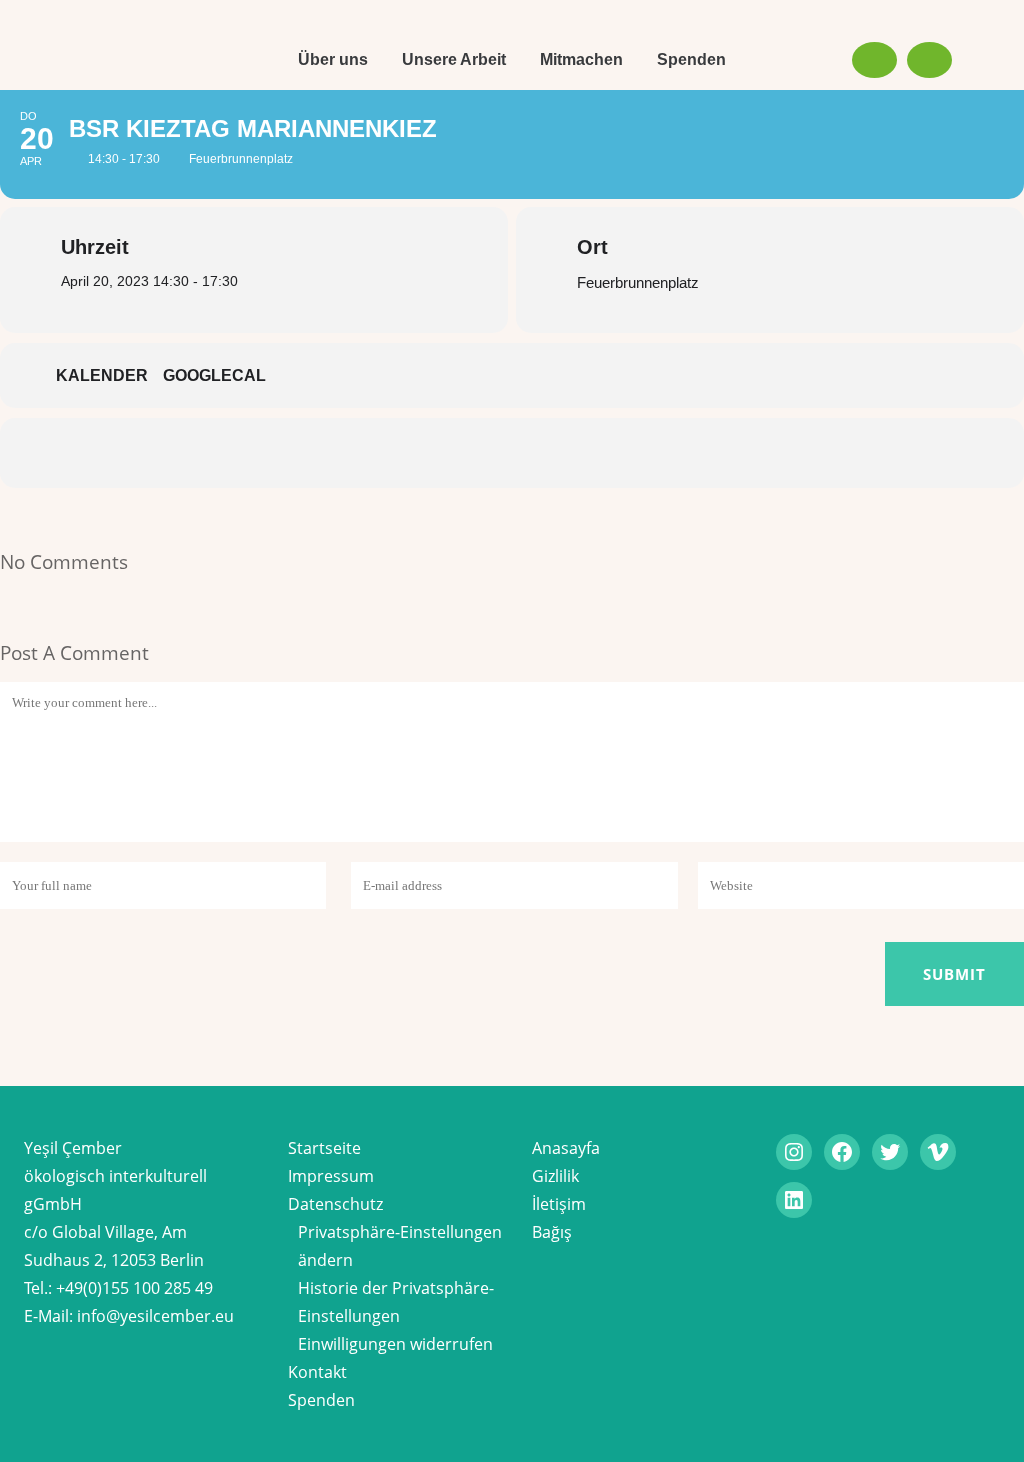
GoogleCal (214, 375)
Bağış (552, 1232)
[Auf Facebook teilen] (392, 453)
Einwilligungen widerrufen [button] (395, 1344)
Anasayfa (566, 1148)
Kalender (102, 375)
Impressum (331, 1176)
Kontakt (317, 1372)
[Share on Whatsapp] (572, 453)
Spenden (321, 1400)
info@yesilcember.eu (155, 1316)
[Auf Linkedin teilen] (512, 453)
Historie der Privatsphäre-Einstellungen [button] (396, 1302)
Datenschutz (335, 1204)
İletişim (559, 1204)
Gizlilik (555, 1176)
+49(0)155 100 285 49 (134, 1288)
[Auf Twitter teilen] (452, 453)
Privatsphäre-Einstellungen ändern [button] (400, 1246)
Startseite (324, 1148)
